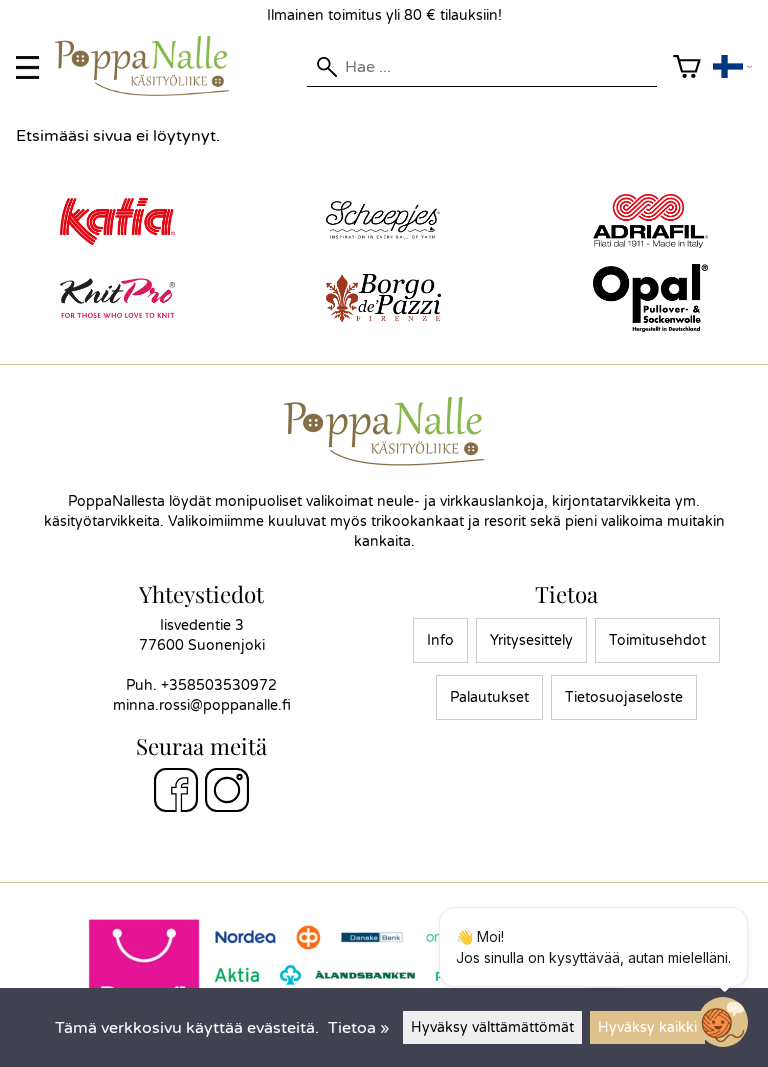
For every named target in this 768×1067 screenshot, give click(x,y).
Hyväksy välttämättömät (492, 1027)
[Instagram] (227, 793)
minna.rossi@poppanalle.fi (202, 705)
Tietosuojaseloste (624, 697)
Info (440, 640)
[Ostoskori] (687, 67)
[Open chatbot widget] (723, 1022)
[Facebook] (176, 793)
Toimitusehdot (657, 640)
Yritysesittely (531, 640)
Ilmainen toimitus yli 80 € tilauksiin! (384, 15)
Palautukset (489, 697)
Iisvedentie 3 (202, 625)
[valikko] (27, 67)
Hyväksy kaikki (647, 1027)
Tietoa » (358, 1028)
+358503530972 (219, 685)
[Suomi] (732, 67)
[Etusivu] (150, 91)
